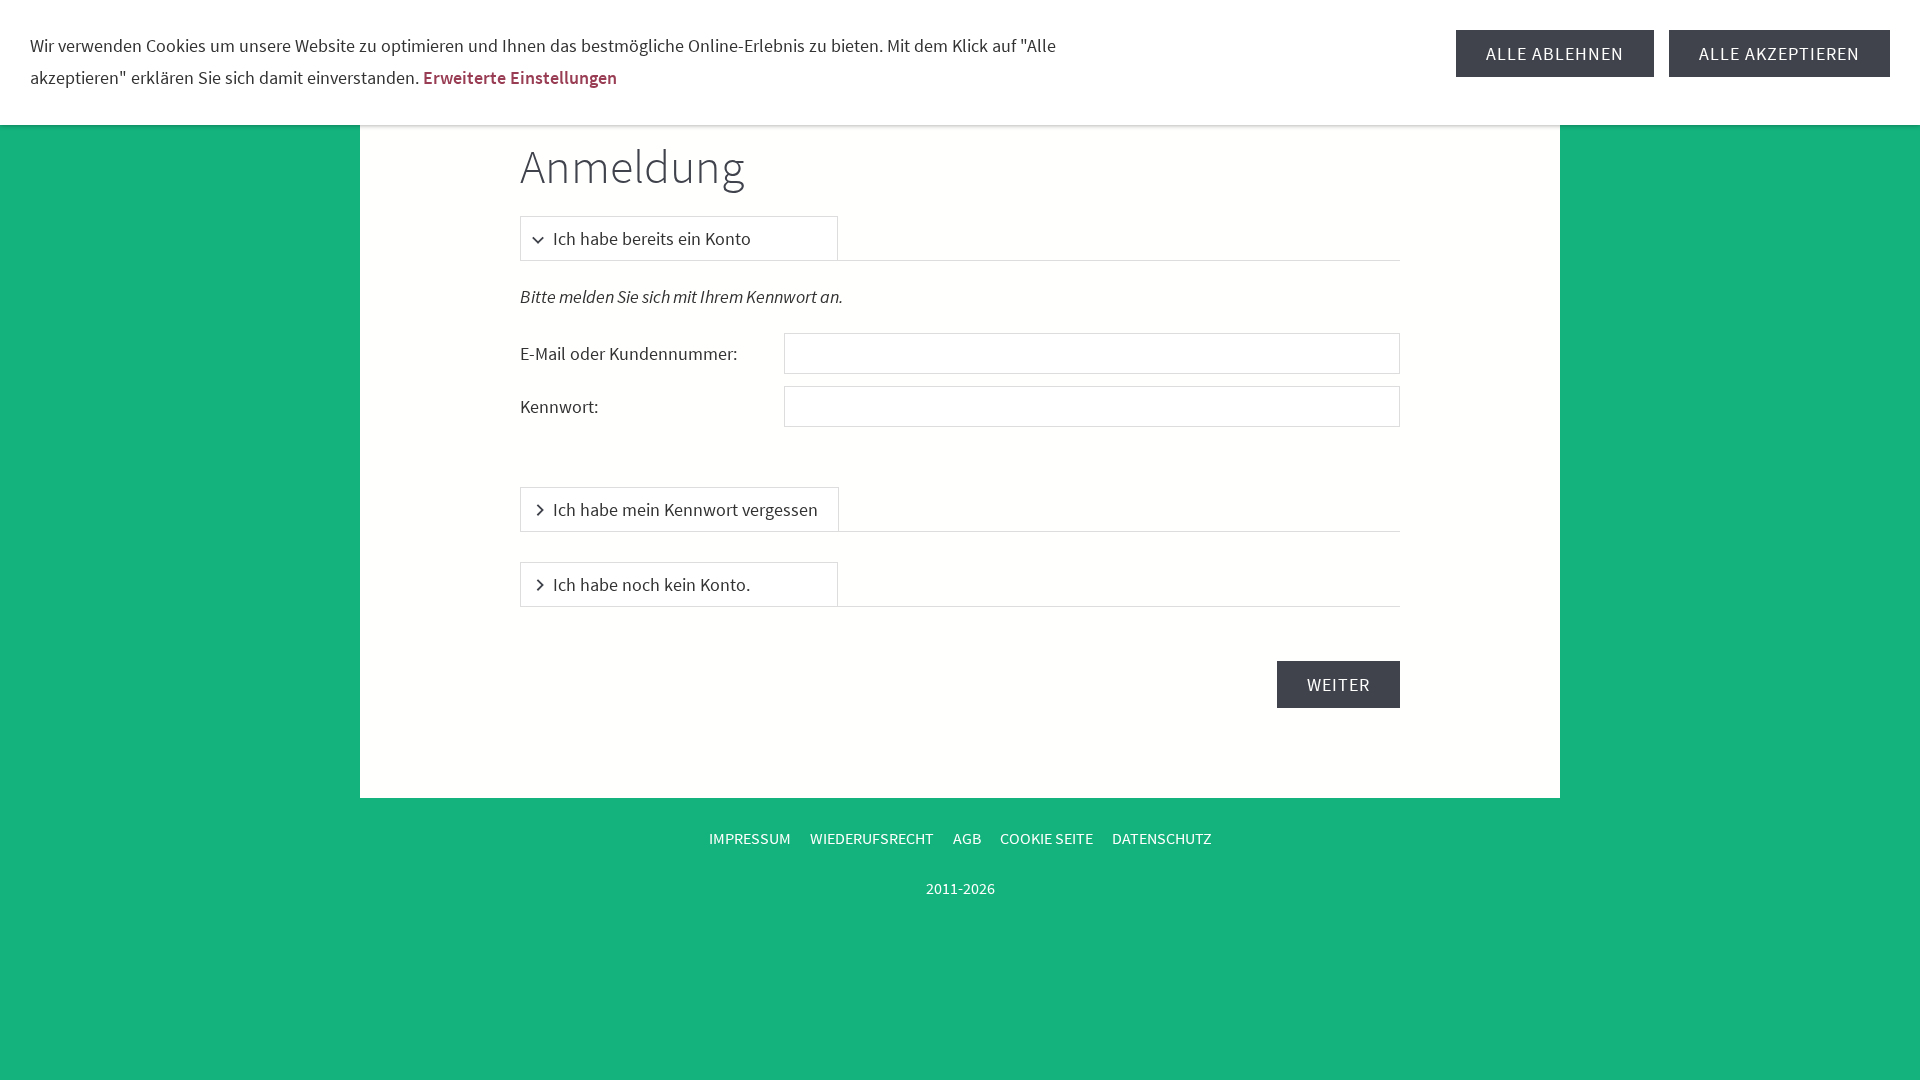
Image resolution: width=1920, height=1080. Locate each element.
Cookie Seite (1046, 838)
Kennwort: (559, 406)
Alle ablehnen (1555, 53)
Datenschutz (1162, 838)
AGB (967, 838)
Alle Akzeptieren (1779, 53)
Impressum (750, 838)
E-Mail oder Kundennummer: (628, 353)
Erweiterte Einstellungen (520, 77)
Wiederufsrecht (872, 838)
